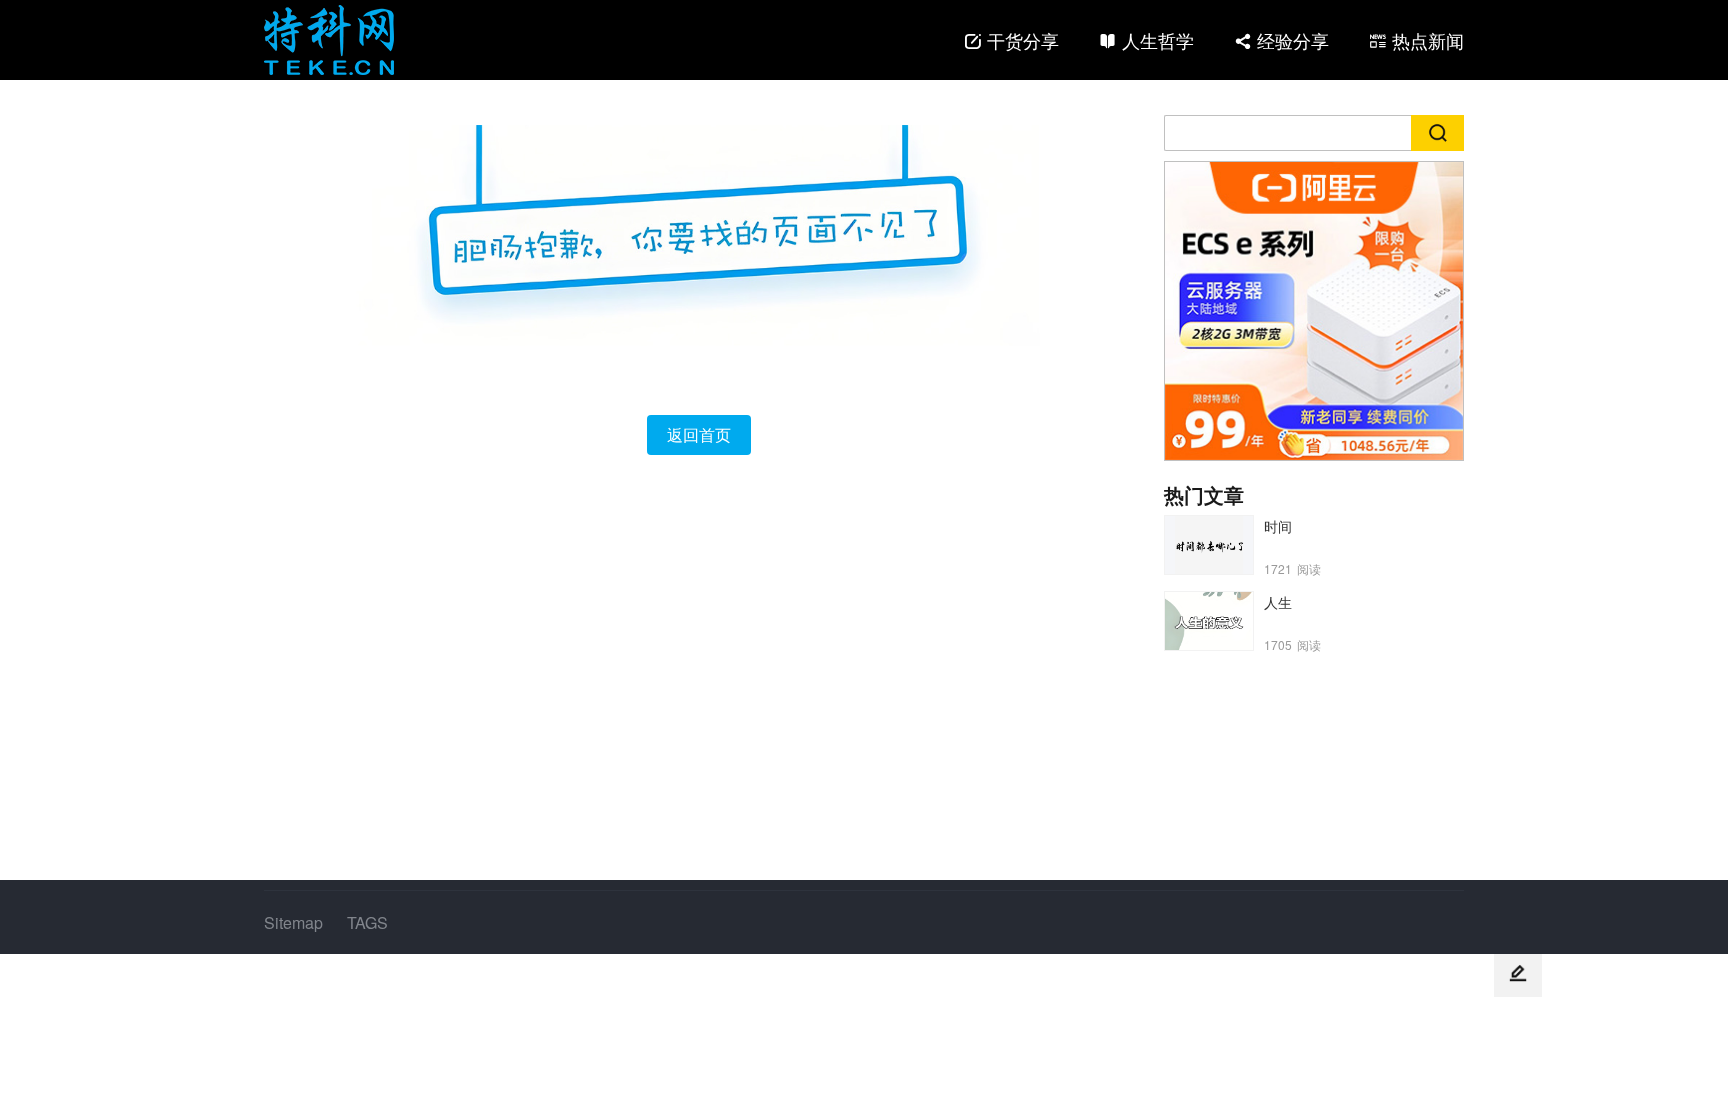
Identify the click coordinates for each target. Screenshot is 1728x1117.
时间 (1278, 526)
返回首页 (699, 434)
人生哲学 (1158, 40)
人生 (1278, 602)
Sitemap (293, 922)
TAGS (367, 922)
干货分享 (1023, 40)
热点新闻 (1428, 40)
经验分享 (1293, 40)
